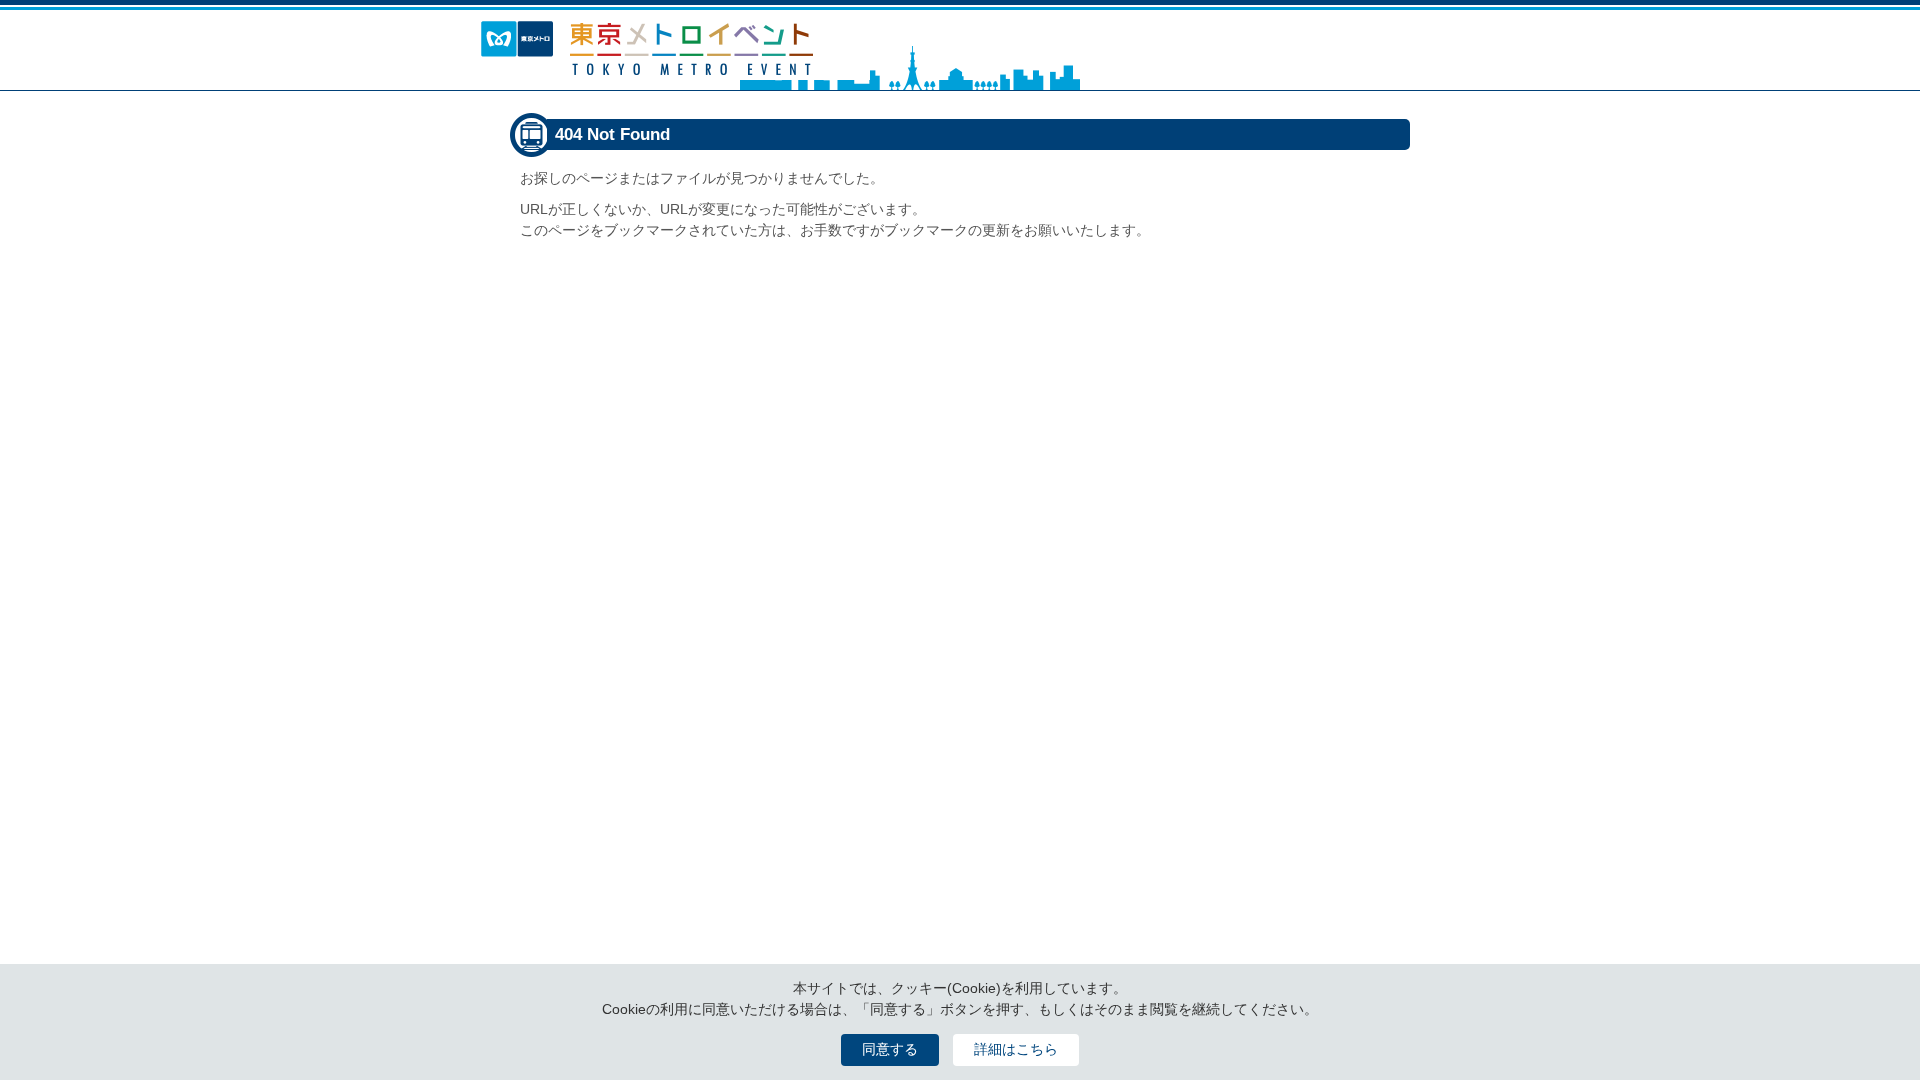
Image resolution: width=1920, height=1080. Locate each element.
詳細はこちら (1016, 1049)
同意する (890, 1049)
